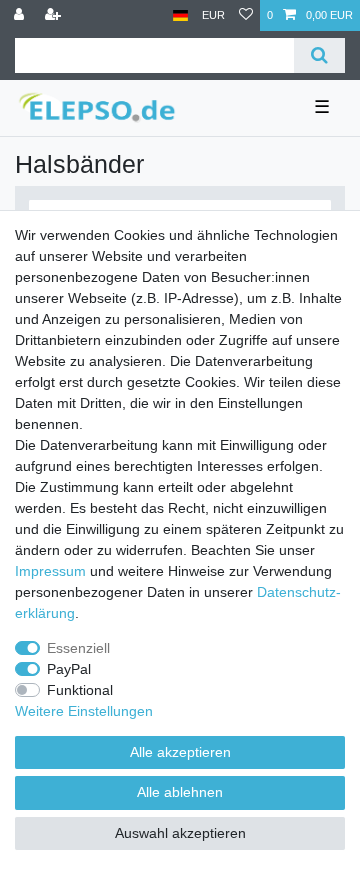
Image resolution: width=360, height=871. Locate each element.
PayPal (69, 669)
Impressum (50, 571)
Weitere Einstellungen (84, 711)
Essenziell (78, 648)
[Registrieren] (55, 15)
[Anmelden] (21, 15)
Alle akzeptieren (180, 752)
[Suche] (319, 55)
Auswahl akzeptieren (180, 833)
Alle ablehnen (180, 792)
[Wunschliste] (246, 15)
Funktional (80, 690)
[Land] (180, 15)
